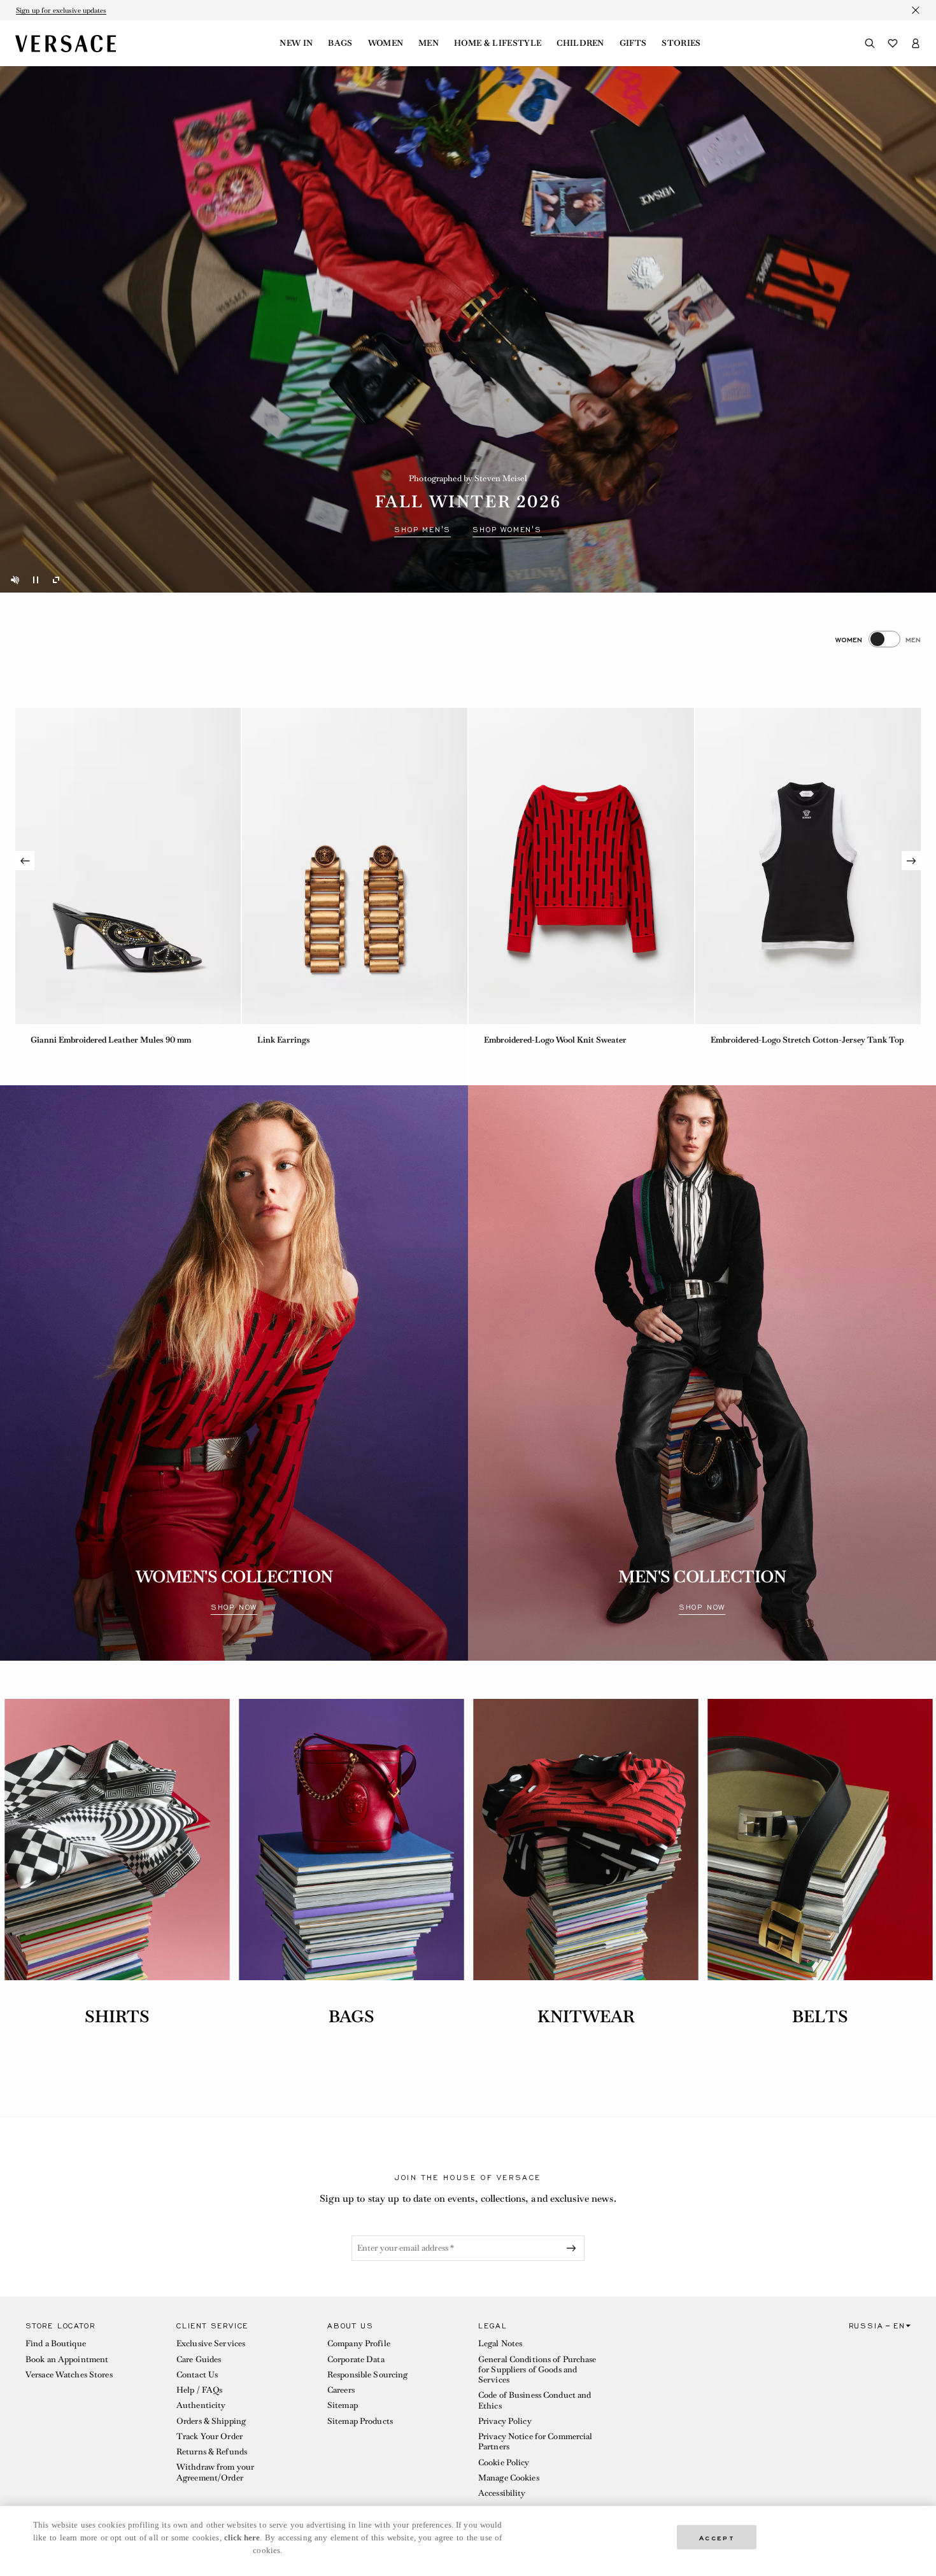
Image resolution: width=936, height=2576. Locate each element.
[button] (91, 2413)
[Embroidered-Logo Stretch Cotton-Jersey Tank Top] (128, 866)
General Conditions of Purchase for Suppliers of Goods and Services (537, 2370)
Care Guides (199, 2359)
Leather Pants (284, 1040)
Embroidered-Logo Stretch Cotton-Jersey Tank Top (127, 1040)
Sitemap (343, 2405)
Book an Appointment (67, 2359)
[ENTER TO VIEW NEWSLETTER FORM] (574, 2248)
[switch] (878, 639)
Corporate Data (356, 2359)
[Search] (870, 43)
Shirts (117, 2016)
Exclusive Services (211, 2343)
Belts (820, 2016)
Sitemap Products (360, 2421)
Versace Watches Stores (69, 2375)
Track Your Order (209, 2436)
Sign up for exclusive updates (61, 10)
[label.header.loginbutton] (916, 43)
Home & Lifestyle (498, 43)
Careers (341, 2390)
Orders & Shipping (211, 2421)
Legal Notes (500, 2343)
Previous (25, 861)
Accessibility (502, 2493)
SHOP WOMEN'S (507, 530)
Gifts (633, 43)
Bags (340, 43)
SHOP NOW (234, 1607)
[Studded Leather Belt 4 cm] (581, 866)
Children (580, 43)
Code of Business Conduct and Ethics (535, 2400)
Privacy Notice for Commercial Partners (535, 2441)
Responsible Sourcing (367, 2375)
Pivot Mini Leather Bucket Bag (769, 1040)
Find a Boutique (56, 2343)
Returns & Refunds (212, 2452)
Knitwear (586, 2016)
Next (911, 861)
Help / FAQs (199, 2390)
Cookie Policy (504, 2462)
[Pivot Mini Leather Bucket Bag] (808, 866)
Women (386, 43)
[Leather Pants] (355, 866)
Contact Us (197, 2375)
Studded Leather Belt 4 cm (534, 1040)
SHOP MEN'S (422, 530)
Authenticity (201, 2405)
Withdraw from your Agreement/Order (215, 2472)
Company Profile (359, 2343)
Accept (717, 2537)
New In (296, 43)
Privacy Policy (505, 2421)
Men (429, 43)
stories (681, 43)
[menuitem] (296, 43)
